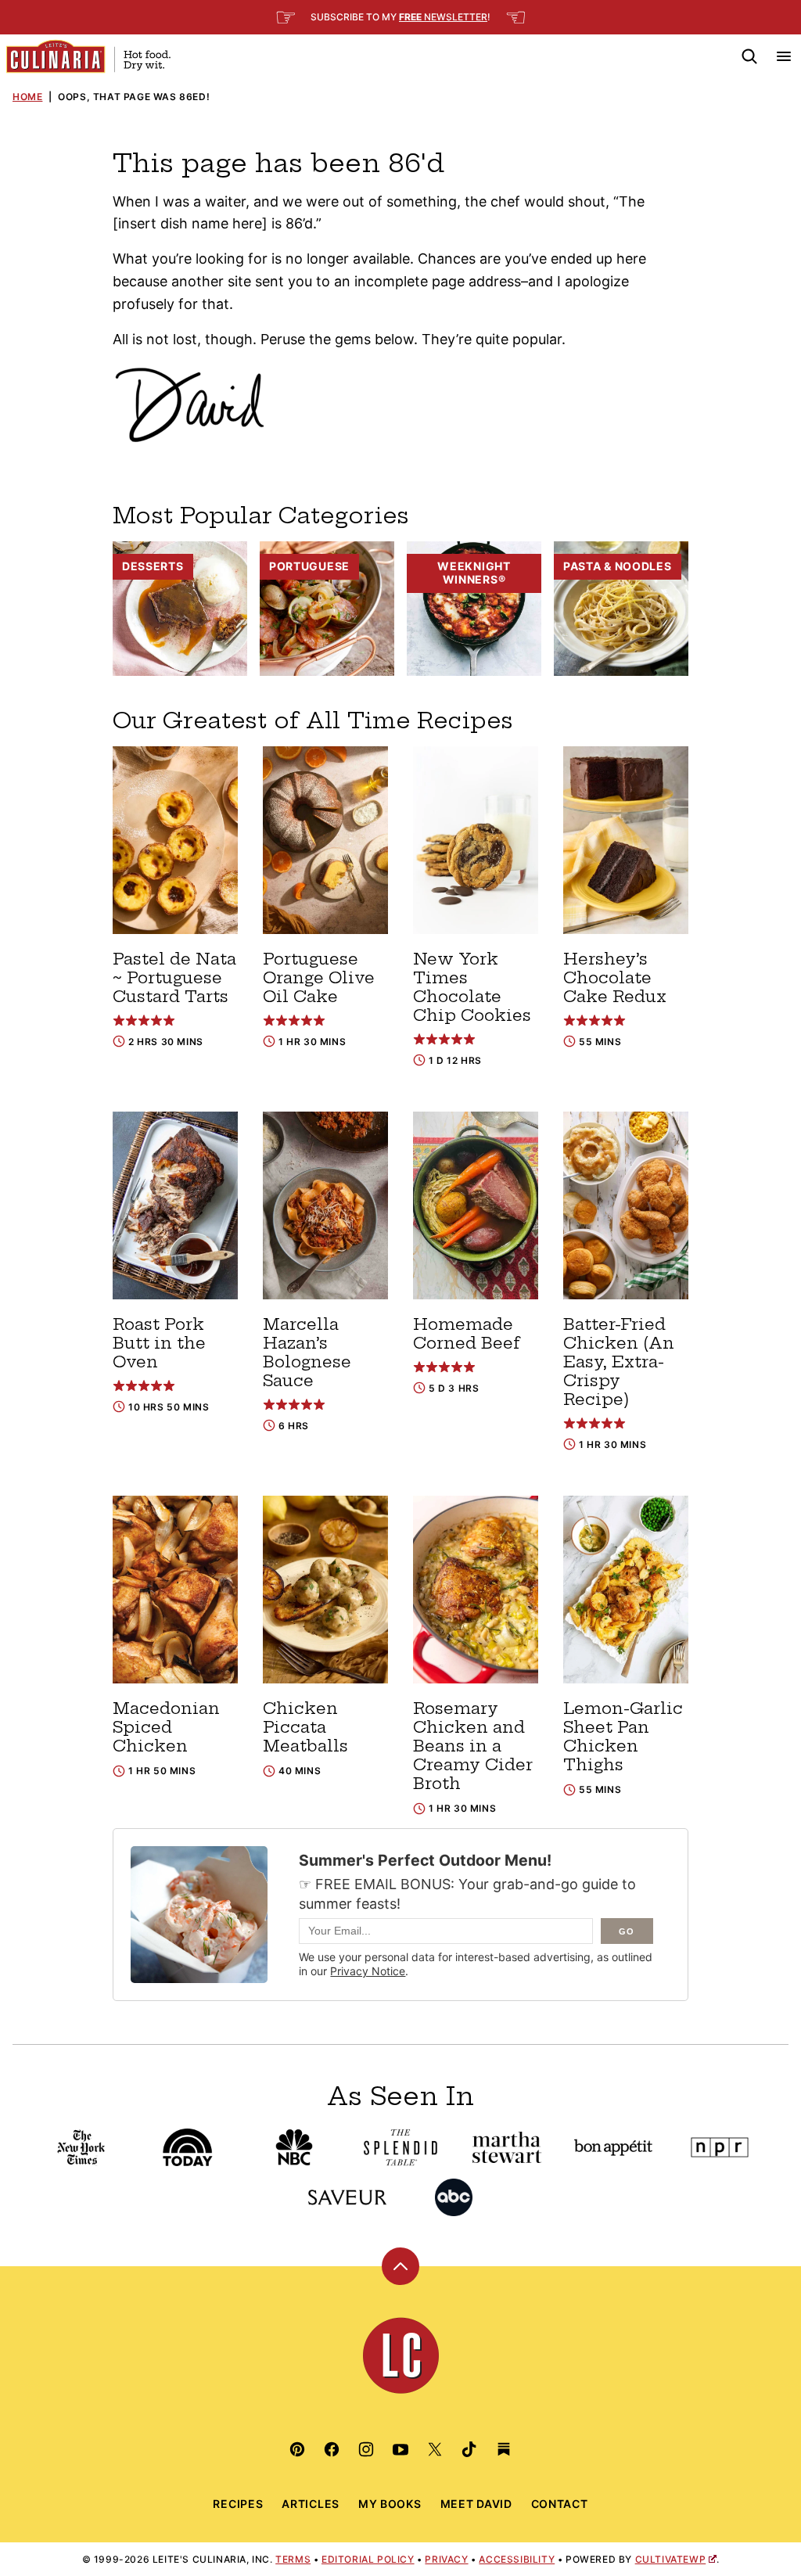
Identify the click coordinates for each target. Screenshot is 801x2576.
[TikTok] (469, 2449)
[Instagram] (366, 2449)
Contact (560, 2504)
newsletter (443, 17)
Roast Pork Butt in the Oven (159, 1343)
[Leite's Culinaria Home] (88, 56)
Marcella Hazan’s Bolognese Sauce (307, 1352)
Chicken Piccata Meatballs (305, 1727)
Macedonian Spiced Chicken (166, 1727)
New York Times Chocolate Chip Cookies (472, 987)
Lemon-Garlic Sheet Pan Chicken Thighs (623, 1736)
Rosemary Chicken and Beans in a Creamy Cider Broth (473, 1746)
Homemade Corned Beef (467, 1333)
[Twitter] (435, 2449)
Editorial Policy (368, 2559)
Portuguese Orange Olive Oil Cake (319, 977)
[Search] (749, 56)
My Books (390, 2504)
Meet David (476, 2504)
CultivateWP (671, 2559)
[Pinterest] (297, 2449)
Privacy (446, 2559)
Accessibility (517, 2559)
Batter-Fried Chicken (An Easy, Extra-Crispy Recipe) (619, 1362)
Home (27, 97)
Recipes (238, 2504)
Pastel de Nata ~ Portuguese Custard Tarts (174, 977)
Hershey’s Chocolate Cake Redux (615, 977)
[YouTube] (400, 2449)
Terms (293, 2559)
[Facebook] (332, 2449)
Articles (311, 2504)
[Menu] (784, 56)
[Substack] (504, 2449)
